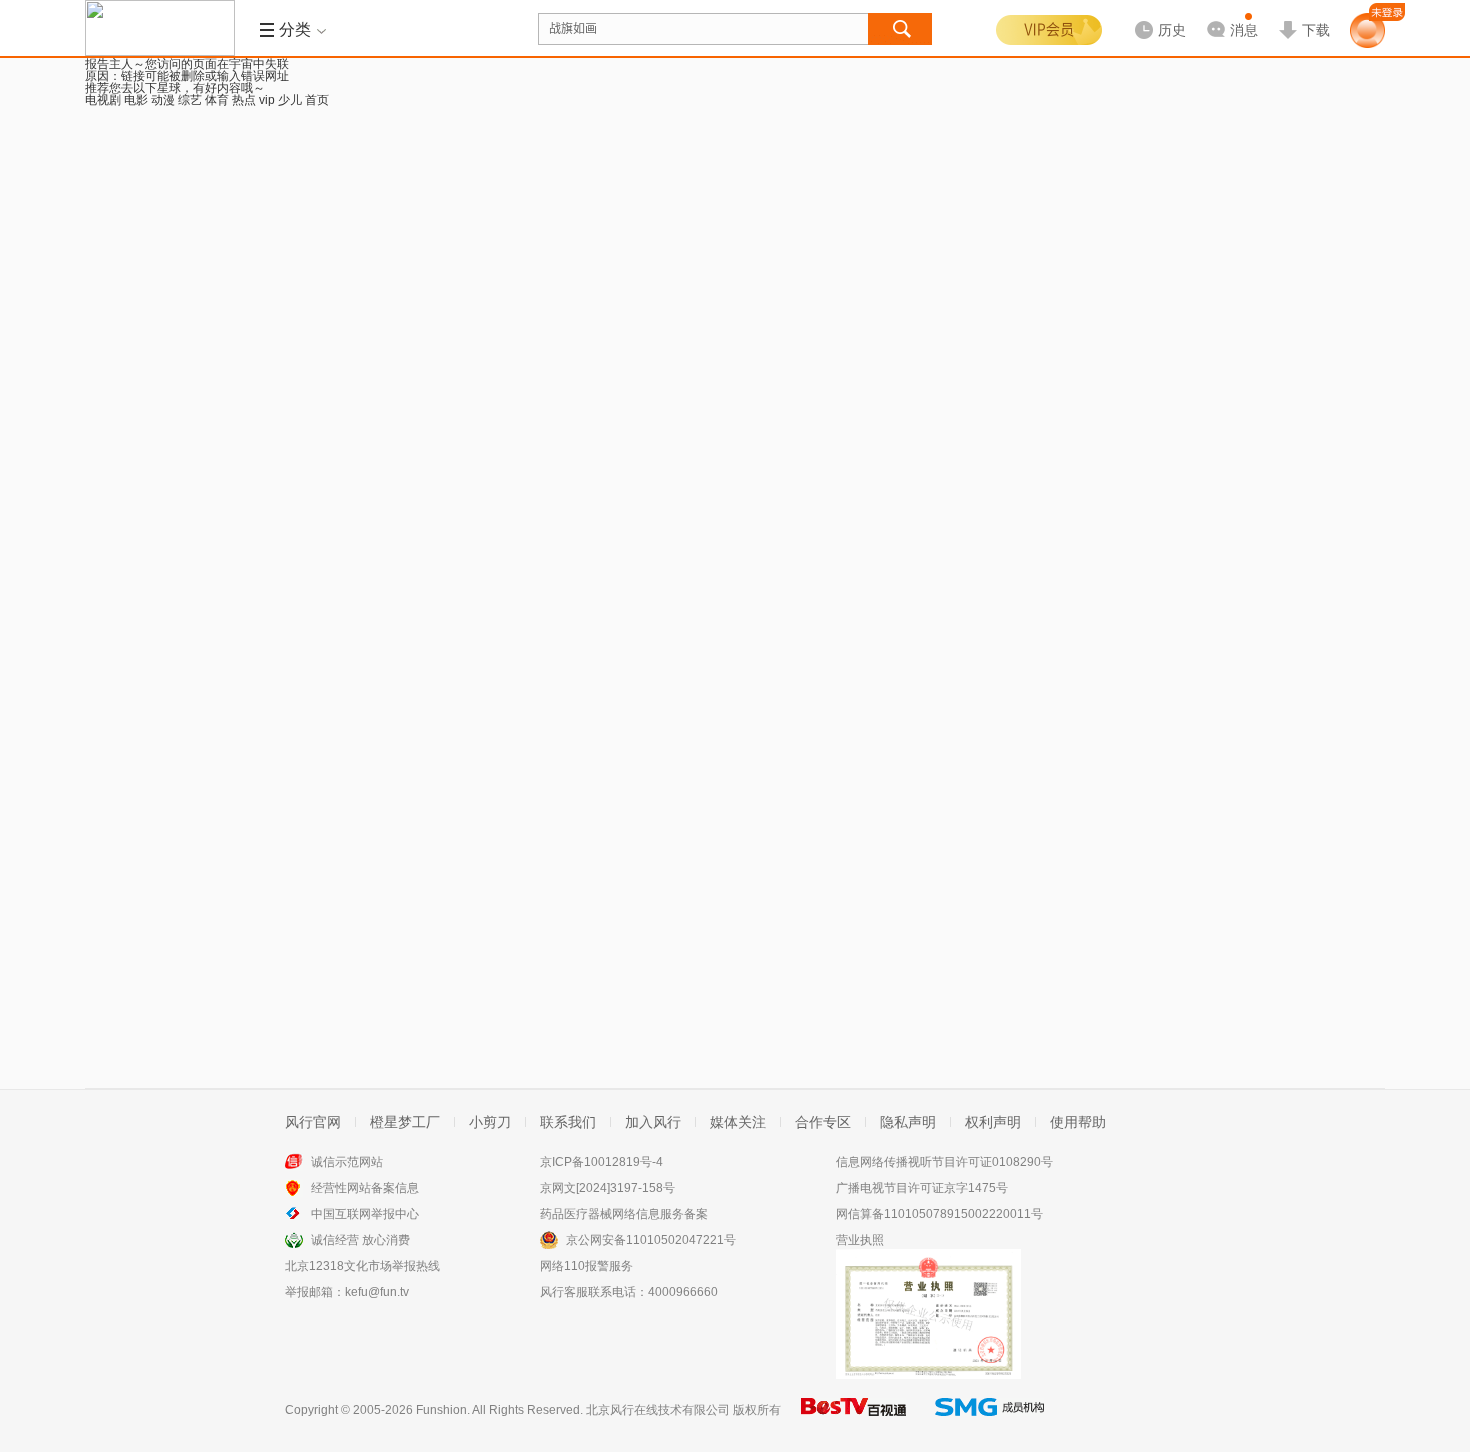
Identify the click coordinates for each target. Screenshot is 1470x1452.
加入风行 (653, 1122)
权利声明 (993, 1122)
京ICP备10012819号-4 (601, 1162)
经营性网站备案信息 (365, 1188)
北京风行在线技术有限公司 (658, 1410)
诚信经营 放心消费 (360, 1240)
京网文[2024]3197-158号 (607, 1188)
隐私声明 (908, 1122)
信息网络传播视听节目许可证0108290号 (944, 1162)
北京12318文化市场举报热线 (362, 1266)
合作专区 (823, 1122)
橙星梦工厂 (405, 1122)
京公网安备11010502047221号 (651, 1240)
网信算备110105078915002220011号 (939, 1214)
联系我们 (568, 1122)
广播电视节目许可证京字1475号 (922, 1188)
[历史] (1154, 14)
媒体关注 (738, 1122)
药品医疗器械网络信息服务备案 (624, 1214)
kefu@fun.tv (377, 1292)
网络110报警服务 (586, 1266)
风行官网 (313, 1122)
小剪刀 (490, 1122)
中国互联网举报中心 (365, 1214)
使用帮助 (1078, 1122)
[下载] (1304, 14)
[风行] (160, 28)
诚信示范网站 (347, 1162)
